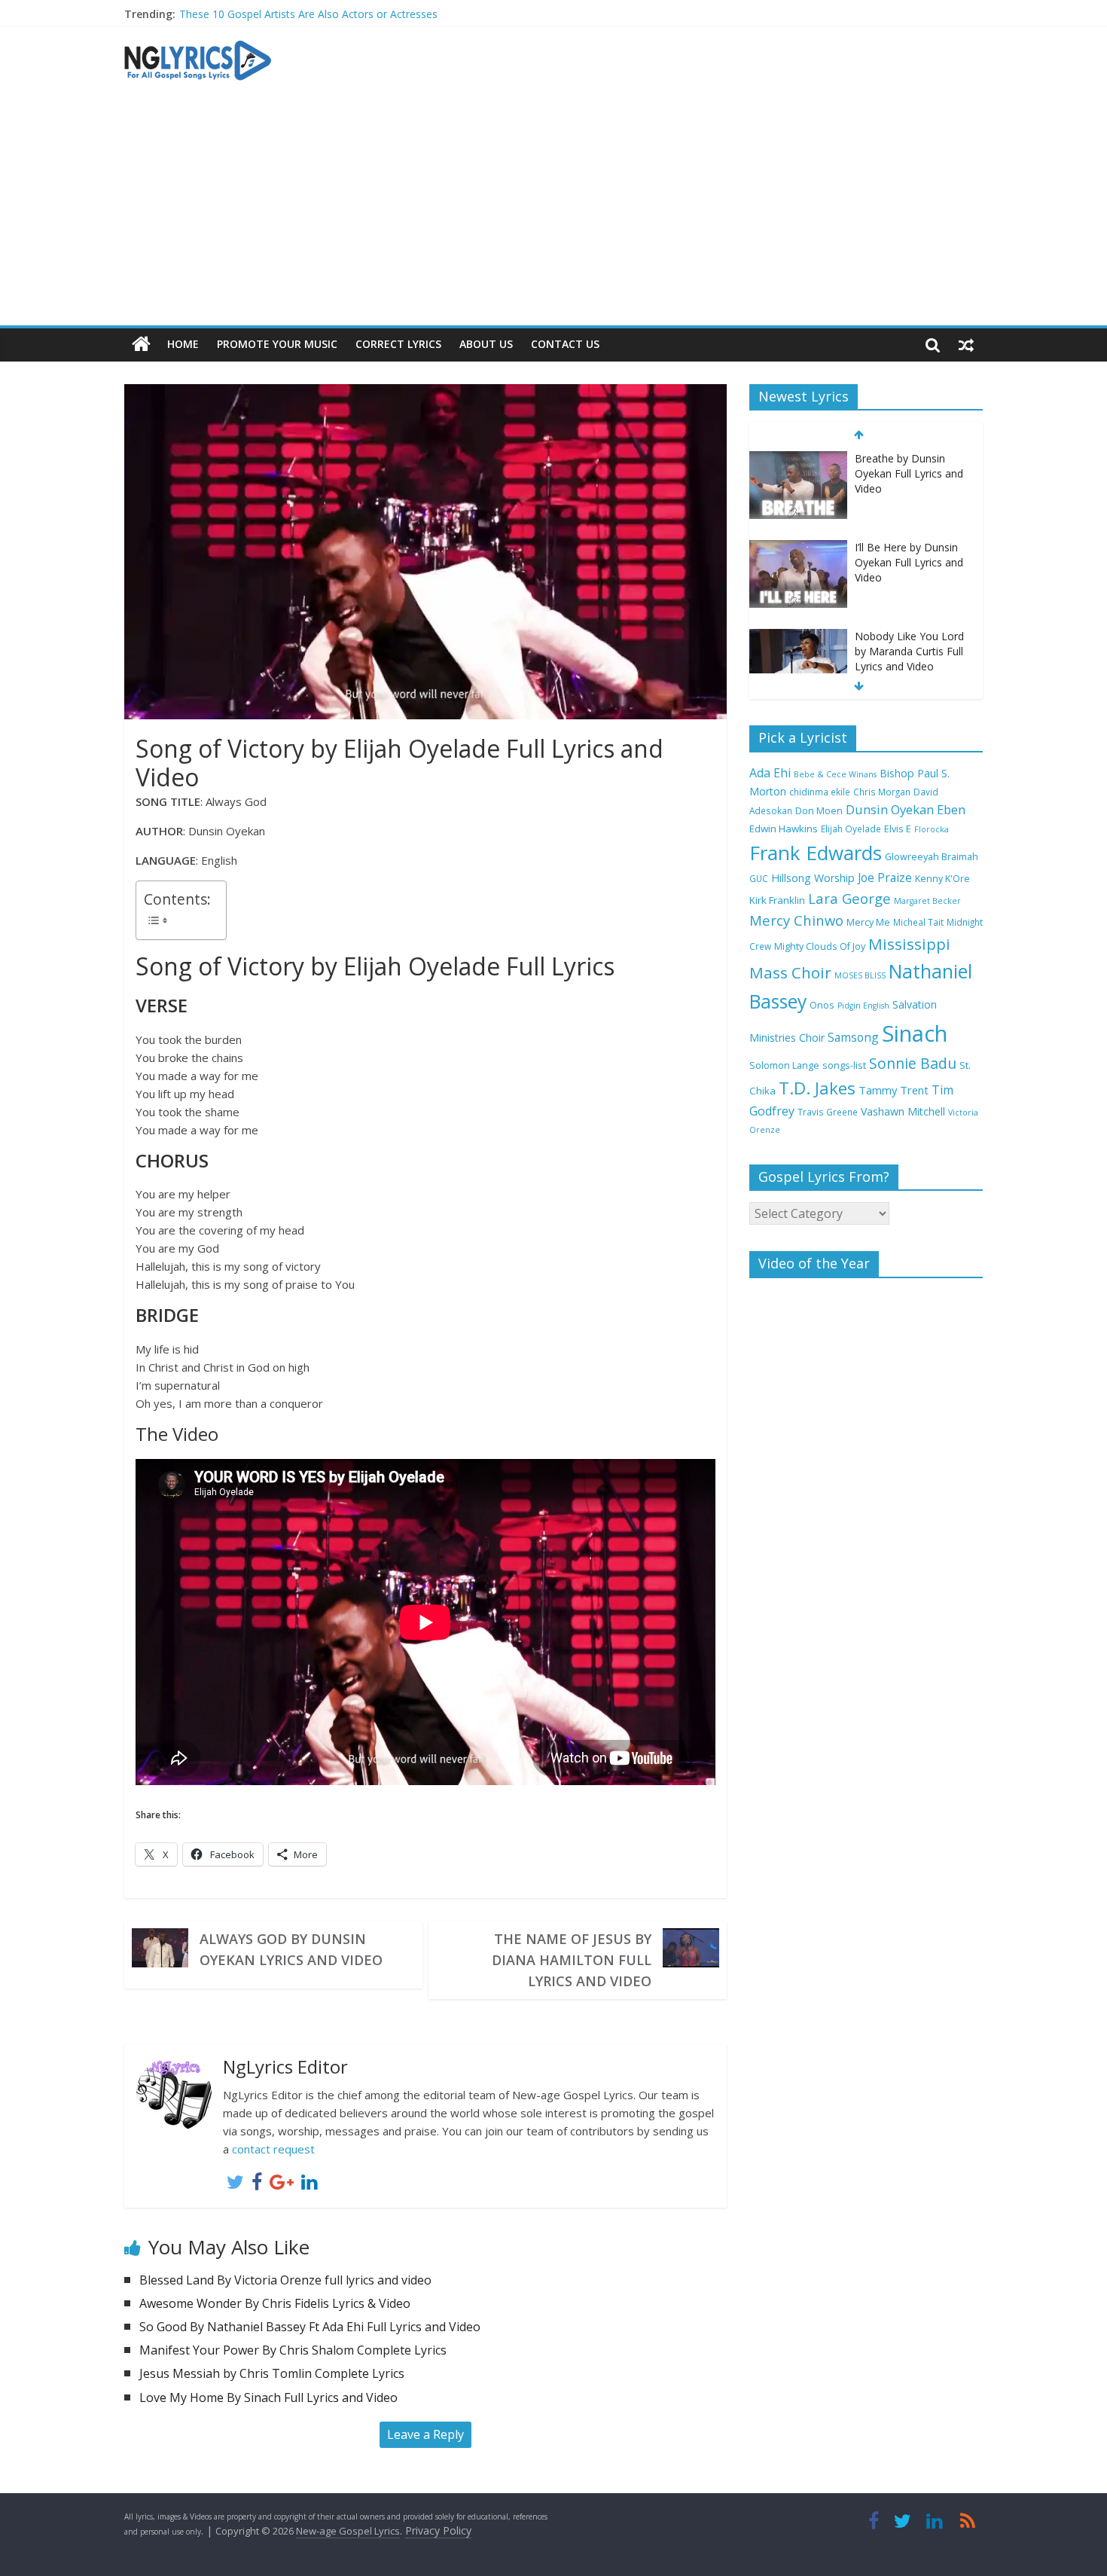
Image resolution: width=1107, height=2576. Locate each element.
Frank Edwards (816, 853)
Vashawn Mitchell (903, 1111)
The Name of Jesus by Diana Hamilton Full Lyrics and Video (572, 1960)
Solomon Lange (784, 1065)
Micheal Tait (918, 922)
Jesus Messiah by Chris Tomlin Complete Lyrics (272, 2373)
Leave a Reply (425, 2434)
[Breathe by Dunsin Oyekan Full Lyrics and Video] (798, 459)
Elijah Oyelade (851, 829)
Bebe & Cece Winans (835, 774)
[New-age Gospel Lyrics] (141, 345)
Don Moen (819, 811)
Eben (951, 809)
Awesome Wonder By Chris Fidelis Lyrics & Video (275, 2303)
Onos (822, 1005)
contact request (273, 2149)
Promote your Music (277, 344)
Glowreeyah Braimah (932, 857)
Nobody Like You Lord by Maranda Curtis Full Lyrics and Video (909, 651)
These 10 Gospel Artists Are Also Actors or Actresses (308, 14)
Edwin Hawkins (784, 829)
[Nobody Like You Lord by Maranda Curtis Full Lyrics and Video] (798, 637)
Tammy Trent (894, 1090)
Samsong (853, 1037)
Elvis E (898, 829)
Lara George (849, 898)
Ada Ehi (770, 773)
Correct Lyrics (398, 344)
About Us (486, 344)
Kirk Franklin (777, 900)
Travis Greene (828, 1112)
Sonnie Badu (913, 1063)
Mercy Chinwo (796, 920)
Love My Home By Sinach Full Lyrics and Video (268, 2397)
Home (183, 344)
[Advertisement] (553, 212)
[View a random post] (966, 344)
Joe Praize (885, 877)
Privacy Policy (438, 2530)
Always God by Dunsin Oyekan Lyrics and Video (291, 1949)
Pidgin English (863, 1006)
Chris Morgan (882, 792)
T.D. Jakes (817, 1088)
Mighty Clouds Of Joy (820, 946)
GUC (759, 878)
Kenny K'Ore (942, 879)
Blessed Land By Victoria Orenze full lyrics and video (285, 2280)
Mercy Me (868, 922)
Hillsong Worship (813, 878)
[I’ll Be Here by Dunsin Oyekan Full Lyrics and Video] (798, 548)
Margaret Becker (927, 901)
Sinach (915, 1033)
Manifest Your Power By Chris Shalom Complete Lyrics (293, 2350)
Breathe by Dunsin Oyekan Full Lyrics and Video (909, 473)
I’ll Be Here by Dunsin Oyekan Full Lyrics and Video (909, 562)
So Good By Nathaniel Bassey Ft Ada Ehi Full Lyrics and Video (310, 2327)
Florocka (932, 829)
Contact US (565, 344)
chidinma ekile (820, 792)
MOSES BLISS (860, 975)
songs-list (844, 1065)
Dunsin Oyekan (890, 809)
